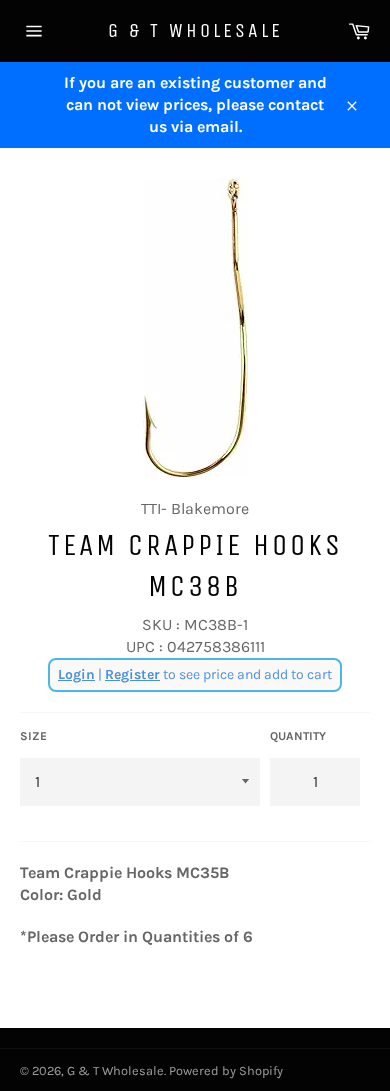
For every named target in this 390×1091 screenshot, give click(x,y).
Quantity (298, 736)
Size (33, 736)
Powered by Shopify (226, 1070)
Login (76, 674)
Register (132, 674)
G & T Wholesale (195, 30)
